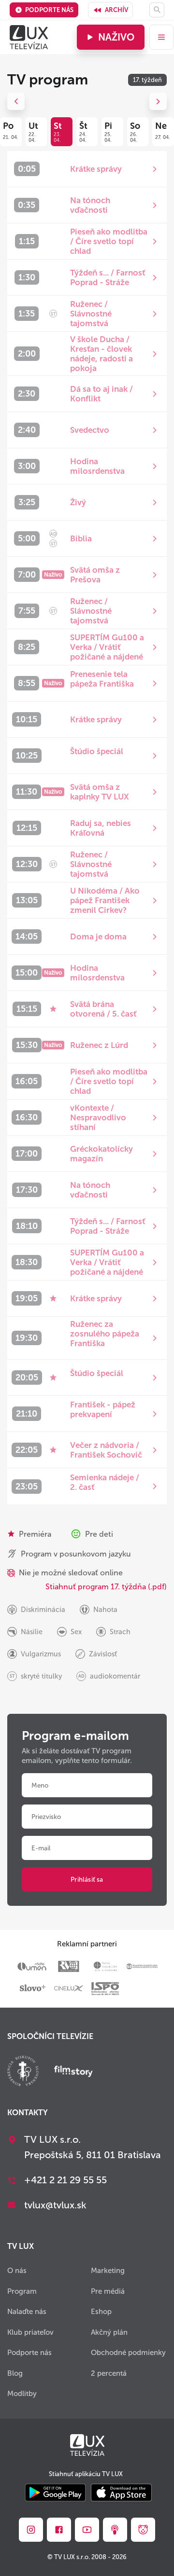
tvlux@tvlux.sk (55, 2205)
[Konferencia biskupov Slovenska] (23, 2072)
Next (158, 101)
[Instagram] (31, 2530)
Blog (15, 2373)
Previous (16, 101)
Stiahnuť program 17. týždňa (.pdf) (106, 1587)
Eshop (101, 2312)
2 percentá (109, 2373)
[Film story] (73, 2072)
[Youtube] (87, 2530)
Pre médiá (108, 2291)
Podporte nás (49, 10)
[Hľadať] (157, 10)
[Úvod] (29, 37)
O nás (17, 2271)
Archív (116, 10)
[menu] (161, 37)
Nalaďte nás (27, 2312)
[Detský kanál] (143, 2530)
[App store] (121, 2493)
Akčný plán (109, 2332)
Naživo (116, 37)
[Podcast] (115, 2530)
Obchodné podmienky (128, 2353)
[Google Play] (55, 2493)
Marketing (108, 2271)
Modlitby (22, 2394)
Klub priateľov (30, 2332)
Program (22, 2291)
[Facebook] (59, 2530)
